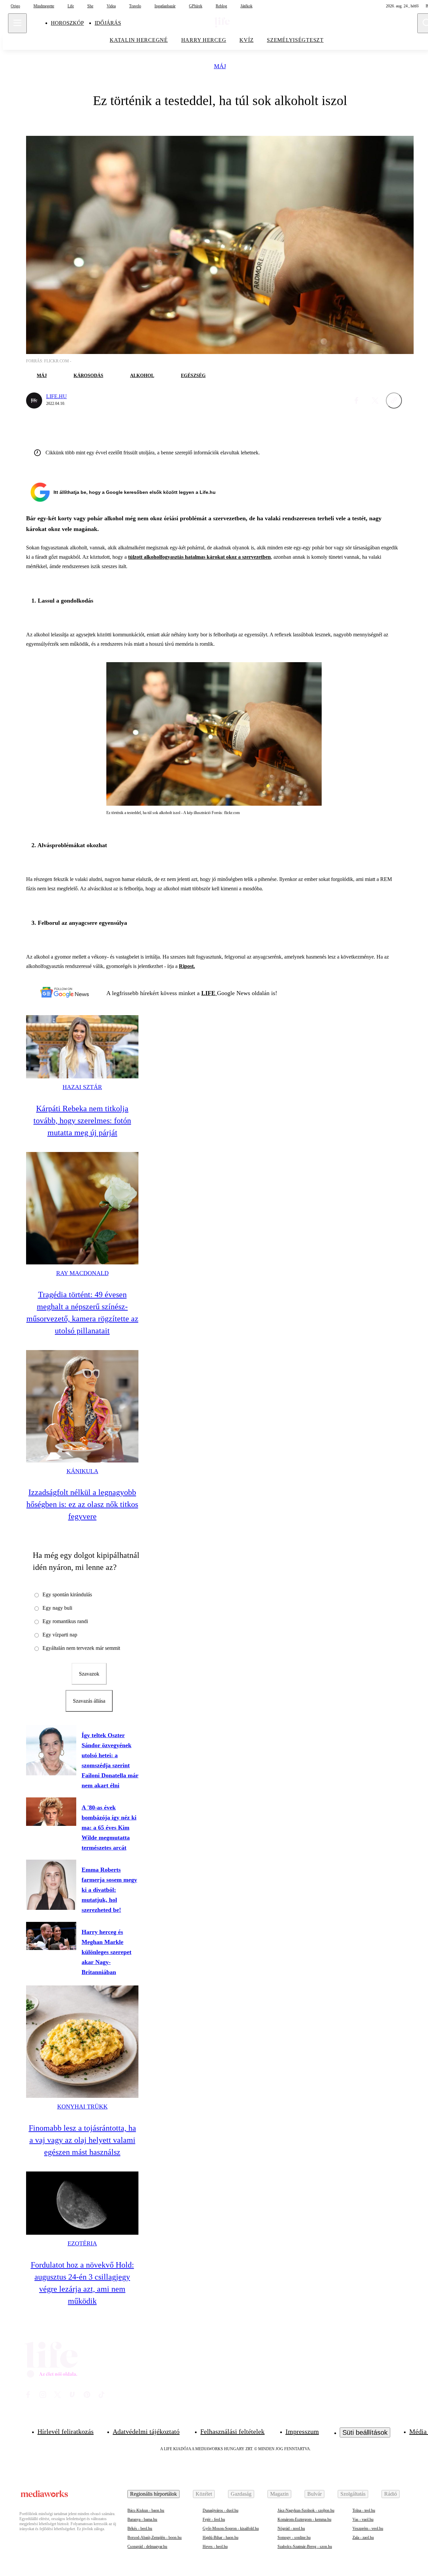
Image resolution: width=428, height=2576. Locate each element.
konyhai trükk (82, 2107)
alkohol (142, 376)
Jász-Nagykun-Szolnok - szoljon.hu (306, 2510)
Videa (111, 6)
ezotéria (82, 2243)
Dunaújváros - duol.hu (221, 2510)
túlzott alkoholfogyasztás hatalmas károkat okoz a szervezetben (199, 557)
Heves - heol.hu (215, 2547)
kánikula (82, 1471)
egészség (193, 376)
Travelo (135, 6)
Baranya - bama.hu (142, 2519)
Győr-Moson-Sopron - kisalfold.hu (231, 2528)
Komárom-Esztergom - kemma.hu (304, 2519)
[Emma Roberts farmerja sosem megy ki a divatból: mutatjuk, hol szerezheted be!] (51, 1885)
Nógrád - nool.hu (291, 2528)
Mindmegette (44, 6)
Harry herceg (204, 40)
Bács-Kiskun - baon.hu (146, 2510)
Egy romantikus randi (65, 1621)
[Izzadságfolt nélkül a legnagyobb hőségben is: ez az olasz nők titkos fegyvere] (82, 1406)
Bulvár (314, 2494)
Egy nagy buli (57, 1608)
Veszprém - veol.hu (368, 2528)
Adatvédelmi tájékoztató (146, 2431)
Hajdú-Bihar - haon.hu (221, 2538)
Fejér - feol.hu (214, 2519)
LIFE (209, 993)
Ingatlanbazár (165, 6)
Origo (15, 6)
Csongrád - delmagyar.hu (147, 2547)
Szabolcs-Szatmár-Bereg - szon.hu (305, 2547)
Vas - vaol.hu (363, 2519)
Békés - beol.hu (140, 2528)
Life (71, 6)
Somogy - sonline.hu (294, 2538)
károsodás (88, 376)
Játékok (246, 6)
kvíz (246, 40)
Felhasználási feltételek (232, 2431)
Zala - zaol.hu (363, 2538)
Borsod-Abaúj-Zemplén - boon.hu (154, 2538)
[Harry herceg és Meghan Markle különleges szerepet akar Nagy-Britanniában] (51, 1936)
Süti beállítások (365, 2432)
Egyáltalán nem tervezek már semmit (81, 1648)
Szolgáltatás (353, 2494)
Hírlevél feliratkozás (66, 2431)
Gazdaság (241, 2494)
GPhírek (196, 6)
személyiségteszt (295, 40)
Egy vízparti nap (60, 1635)
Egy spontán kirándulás (67, 1594)
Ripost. (187, 966)
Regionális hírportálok (153, 2494)
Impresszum (302, 2431)
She (90, 6)
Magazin (279, 2494)
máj (220, 66)
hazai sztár (82, 1087)
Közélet (204, 2494)
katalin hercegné (139, 40)
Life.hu (57, 396)
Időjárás (108, 23)
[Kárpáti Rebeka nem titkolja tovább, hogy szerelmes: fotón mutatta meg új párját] (82, 1047)
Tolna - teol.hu (364, 2510)
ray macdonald (82, 1273)
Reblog (221, 6)
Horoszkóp (67, 23)
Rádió (391, 2494)
